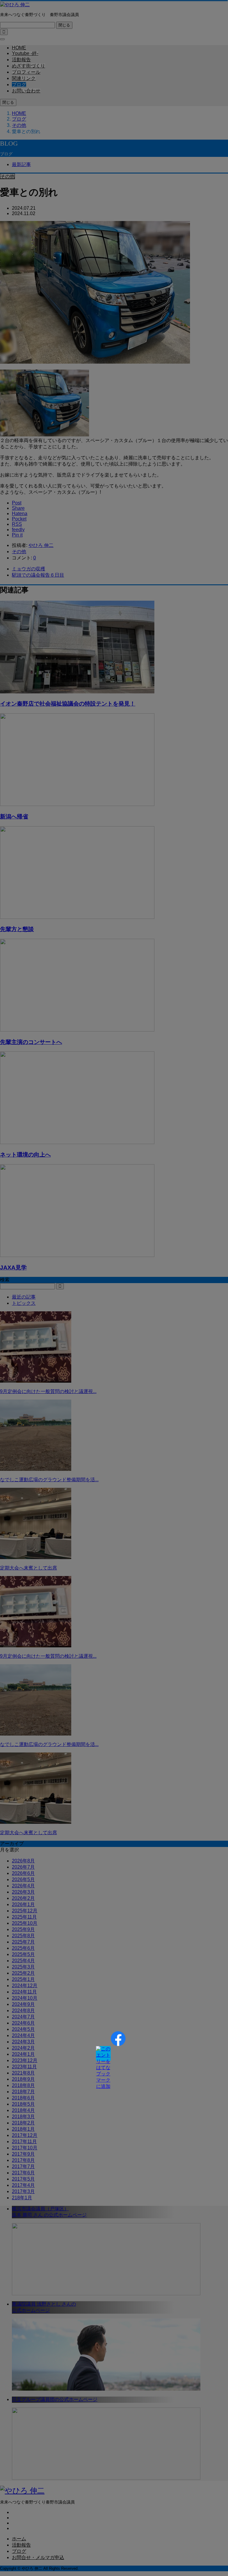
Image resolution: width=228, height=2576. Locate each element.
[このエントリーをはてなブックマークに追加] (103, 2053)
